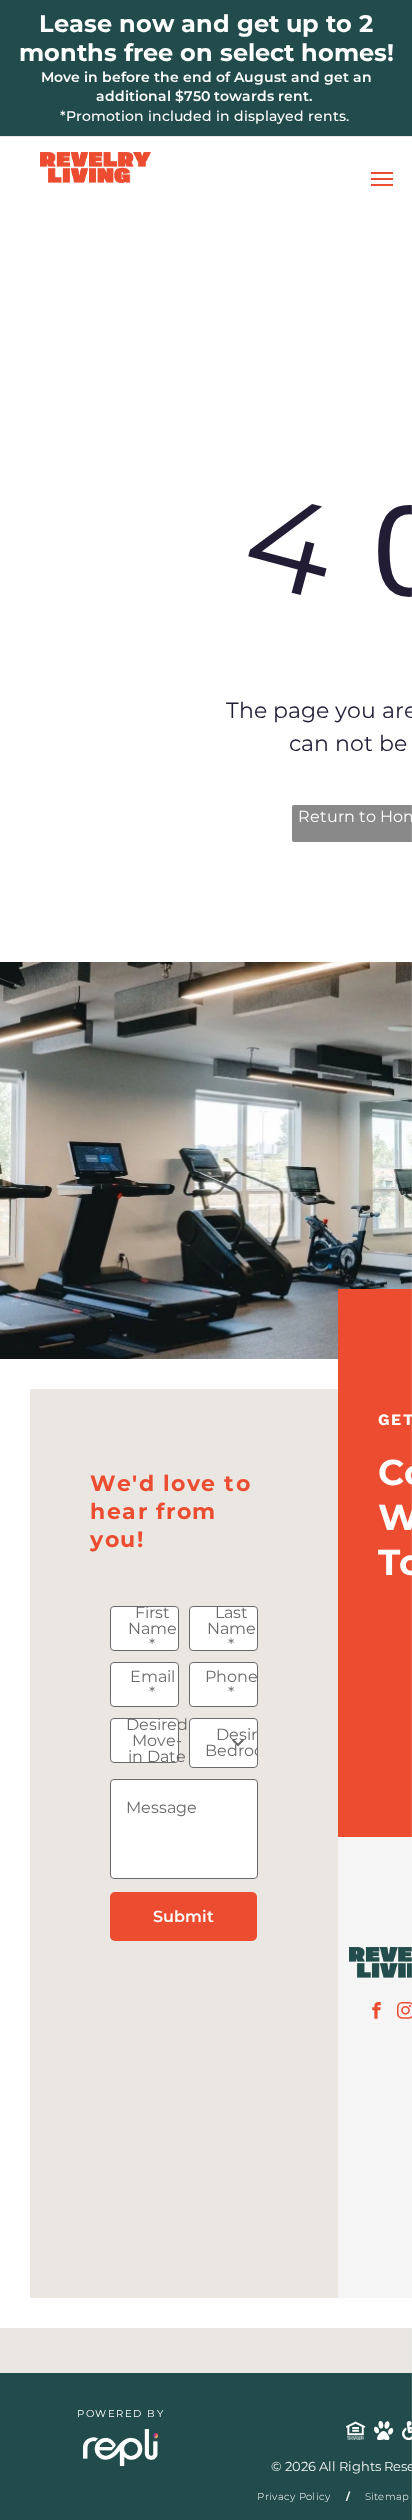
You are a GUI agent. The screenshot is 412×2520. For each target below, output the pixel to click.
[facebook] (376, 2013)
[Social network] (356, 2432)
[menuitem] (295, 2496)
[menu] (382, 179)
